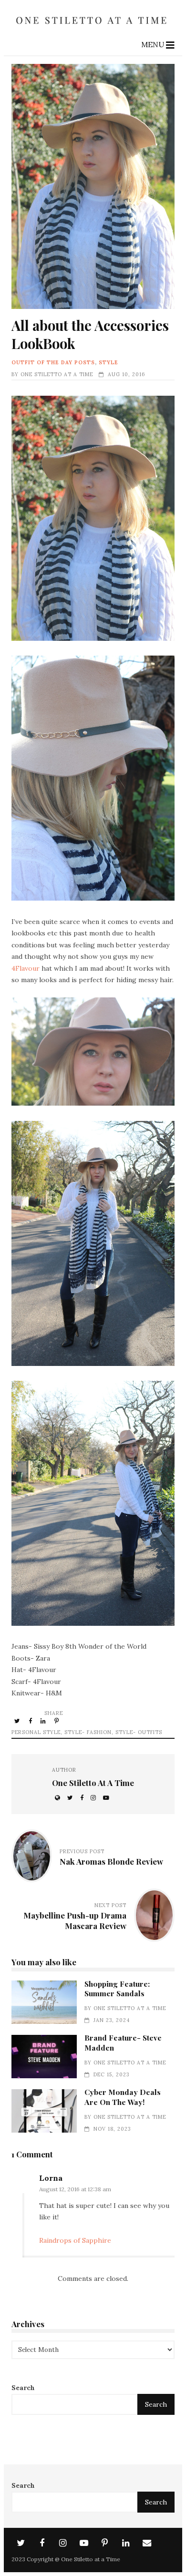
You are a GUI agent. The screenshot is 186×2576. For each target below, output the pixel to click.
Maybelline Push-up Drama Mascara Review (75, 1920)
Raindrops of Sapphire (75, 2240)
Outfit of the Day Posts (53, 362)
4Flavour (26, 968)
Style (108, 362)
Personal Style (36, 1732)
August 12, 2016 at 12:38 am (75, 2189)
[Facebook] (42, 2543)
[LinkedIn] (126, 2543)
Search (23, 2388)
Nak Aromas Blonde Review (111, 1861)
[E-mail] (147, 2543)
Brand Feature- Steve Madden (44, 2057)
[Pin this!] (57, 1721)
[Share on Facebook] (31, 1721)
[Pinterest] (105, 2543)
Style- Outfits (139, 1732)
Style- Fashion (88, 1732)
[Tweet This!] (18, 1721)
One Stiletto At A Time (57, 374)
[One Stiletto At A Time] (93, 27)
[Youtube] (84, 2543)
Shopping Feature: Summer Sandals (44, 2002)
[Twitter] (21, 2543)
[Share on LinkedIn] (44, 1721)
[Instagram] (63, 2543)
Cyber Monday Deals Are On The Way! (44, 2111)
